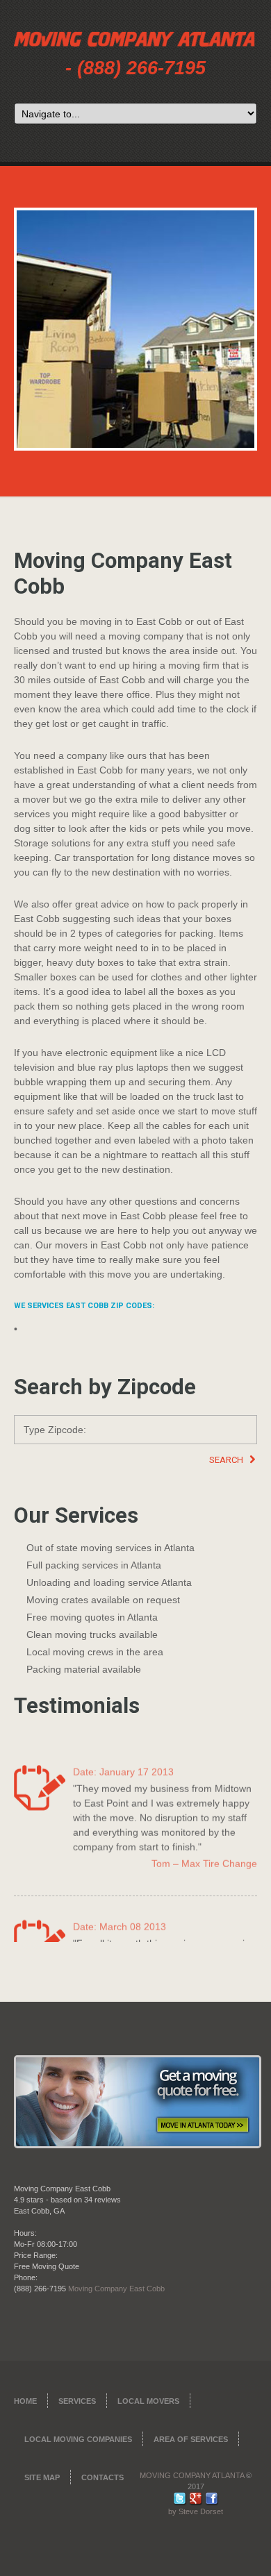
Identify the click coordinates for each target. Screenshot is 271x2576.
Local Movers (148, 2401)
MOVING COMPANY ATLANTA (192, 2475)
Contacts (102, 2477)
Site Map (42, 2477)
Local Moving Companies (78, 2439)
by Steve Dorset (196, 2511)
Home (25, 2401)
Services (77, 2401)
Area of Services (191, 2439)
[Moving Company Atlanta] (135, 41)
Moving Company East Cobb (116, 2289)
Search (227, 1460)
